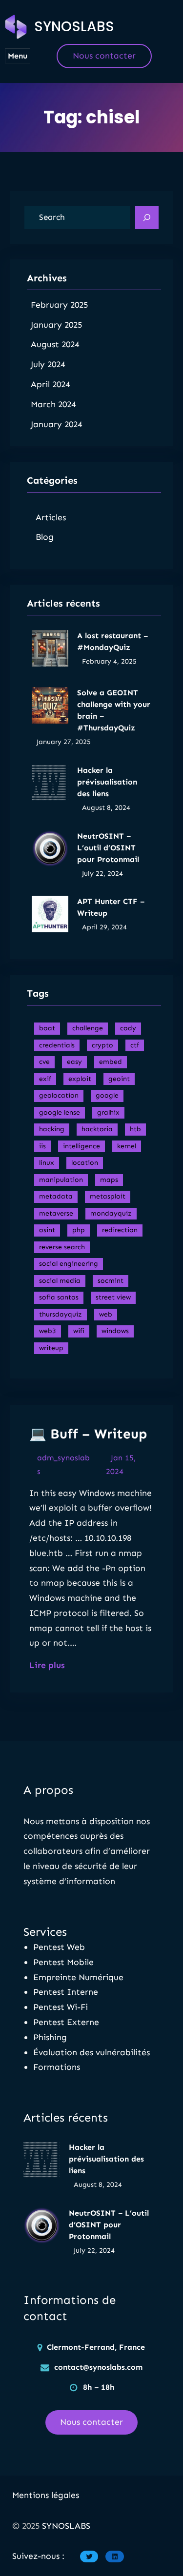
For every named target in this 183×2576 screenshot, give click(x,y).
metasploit (108, 1196)
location (85, 1163)
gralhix (108, 1112)
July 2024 (48, 364)
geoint (119, 1079)
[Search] (147, 217)
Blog (45, 537)
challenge (88, 1028)
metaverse (56, 1213)
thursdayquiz (61, 1314)
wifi (79, 1331)
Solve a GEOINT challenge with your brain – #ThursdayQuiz (114, 710)
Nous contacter (104, 56)
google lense (60, 1112)
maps (109, 1180)
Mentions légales (46, 2495)
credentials (57, 1045)
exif (45, 1079)
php (79, 1230)
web (106, 1314)
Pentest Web (59, 1947)
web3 (48, 1331)
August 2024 (55, 344)
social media (60, 1281)
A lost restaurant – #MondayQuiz (112, 641)
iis (42, 1146)
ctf (135, 1045)
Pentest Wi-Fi (61, 2007)
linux (47, 1163)
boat (47, 1028)
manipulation (61, 1180)
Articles (51, 517)
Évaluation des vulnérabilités (91, 2052)
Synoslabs (74, 27)
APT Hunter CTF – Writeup (111, 907)
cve (44, 1062)
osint (47, 1230)
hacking (52, 1129)
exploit (80, 1079)
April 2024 (50, 384)
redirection (120, 1230)
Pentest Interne (66, 1992)
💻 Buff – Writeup (88, 1434)
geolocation (59, 1095)
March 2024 (53, 404)
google (107, 1095)
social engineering (69, 1264)
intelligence (81, 1146)
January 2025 (56, 325)
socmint (111, 1281)
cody (128, 1028)
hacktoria (97, 1129)
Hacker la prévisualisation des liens (107, 782)
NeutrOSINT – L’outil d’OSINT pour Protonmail (108, 848)
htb (135, 1129)
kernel (127, 1146)
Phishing (50, 2037)
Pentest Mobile (63, 1962)
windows (115, 1331)
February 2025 (59, 305)
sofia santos (59, 1297)
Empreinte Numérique (78, 1977)
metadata (56, 1196)
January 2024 (56, 424)
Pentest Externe (66, 2022)
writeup (51, 1348)
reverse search (62, 1247)
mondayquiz (111, 1213)
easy (74, 1062)
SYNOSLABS (66, 2526)
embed (111, 1062)
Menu (18, 56)
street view (113, 1297)
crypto (102, 1045)
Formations (57, 2067)
